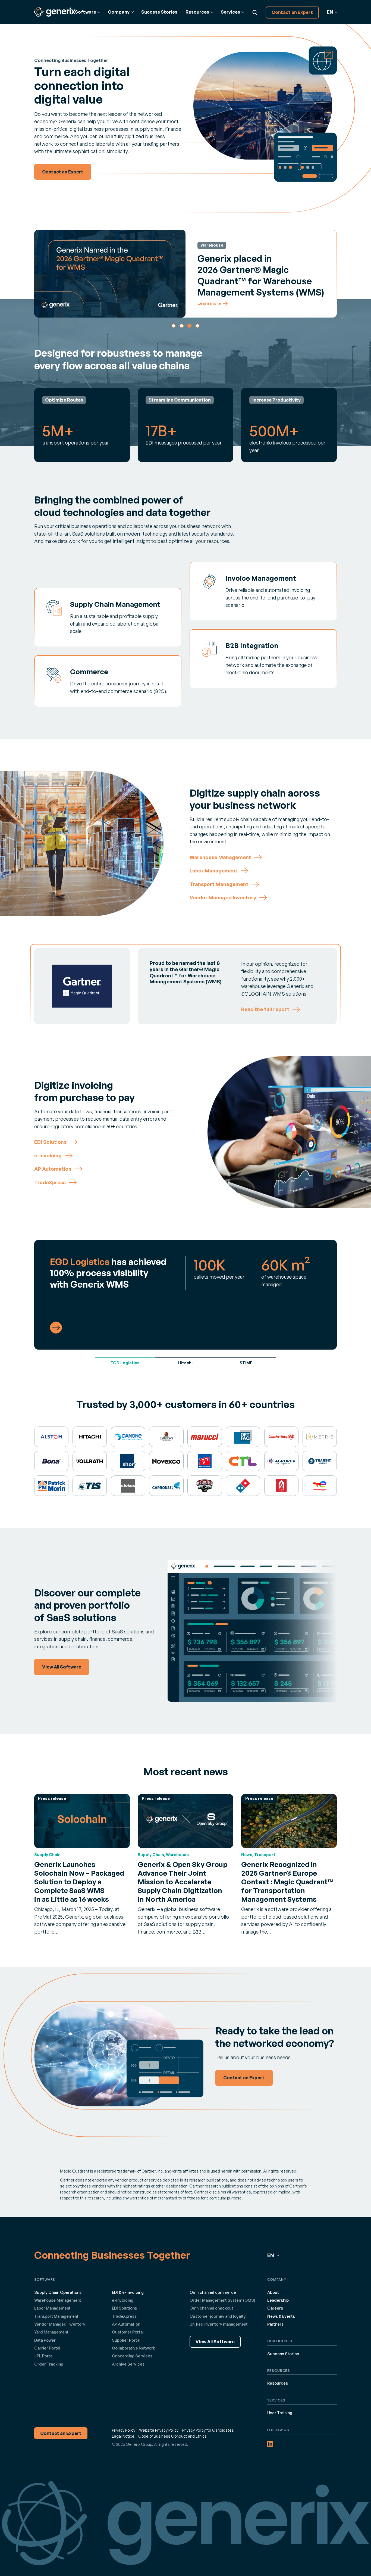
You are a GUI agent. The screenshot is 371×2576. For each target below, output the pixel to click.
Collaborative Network (133, 2348)
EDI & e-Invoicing (128, 2292)
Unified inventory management (219, 2324)
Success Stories (159, 12)
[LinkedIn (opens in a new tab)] (270, 2444)
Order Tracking (49, 2364)
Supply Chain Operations (58, 2292)
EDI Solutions (124, 2308)
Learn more (209, 304)
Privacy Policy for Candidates (208, 2430)
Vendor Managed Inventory (60, 2324)
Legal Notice (123, 2436)
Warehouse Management (58, 2300)
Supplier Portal (126, 2340)
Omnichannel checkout (211, 2308)
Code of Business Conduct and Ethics (172, 2436)
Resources (278, 2383)
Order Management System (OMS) (222, 2300)
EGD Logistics (125, 1363)
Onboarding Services (132, 2356)
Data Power (45, 2340)
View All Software (215, 2342)
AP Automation (126, 2324)
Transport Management (56, 2316)
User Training (280, 2413)
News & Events (281, 2316)
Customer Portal (128, 2332)
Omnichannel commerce (213, 2292)
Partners (275, 2324)
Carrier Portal (47, 2348)
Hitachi (185, 1363)
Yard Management (51, 2332)
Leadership (278, 2300)
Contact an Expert (292, 12)
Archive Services (128, 2364)
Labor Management (52, 2308)
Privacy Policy (124, 2430)
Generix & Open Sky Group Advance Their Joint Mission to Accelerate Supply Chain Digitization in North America (183, 1882)
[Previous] (42, 273)
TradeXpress (124, 2316)
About (273, 2292)
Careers (275, 2308)
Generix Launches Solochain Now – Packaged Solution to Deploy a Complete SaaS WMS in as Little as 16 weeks (79, 1882)
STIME (246, 1363)
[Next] (330, 273)
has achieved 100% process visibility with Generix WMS (108, 1273)
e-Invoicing (123, 2300)
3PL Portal (44, 2356)
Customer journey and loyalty (218, 2316)
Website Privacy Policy (159, 2430)
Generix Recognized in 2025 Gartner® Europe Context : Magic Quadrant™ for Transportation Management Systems (287, 1882)
